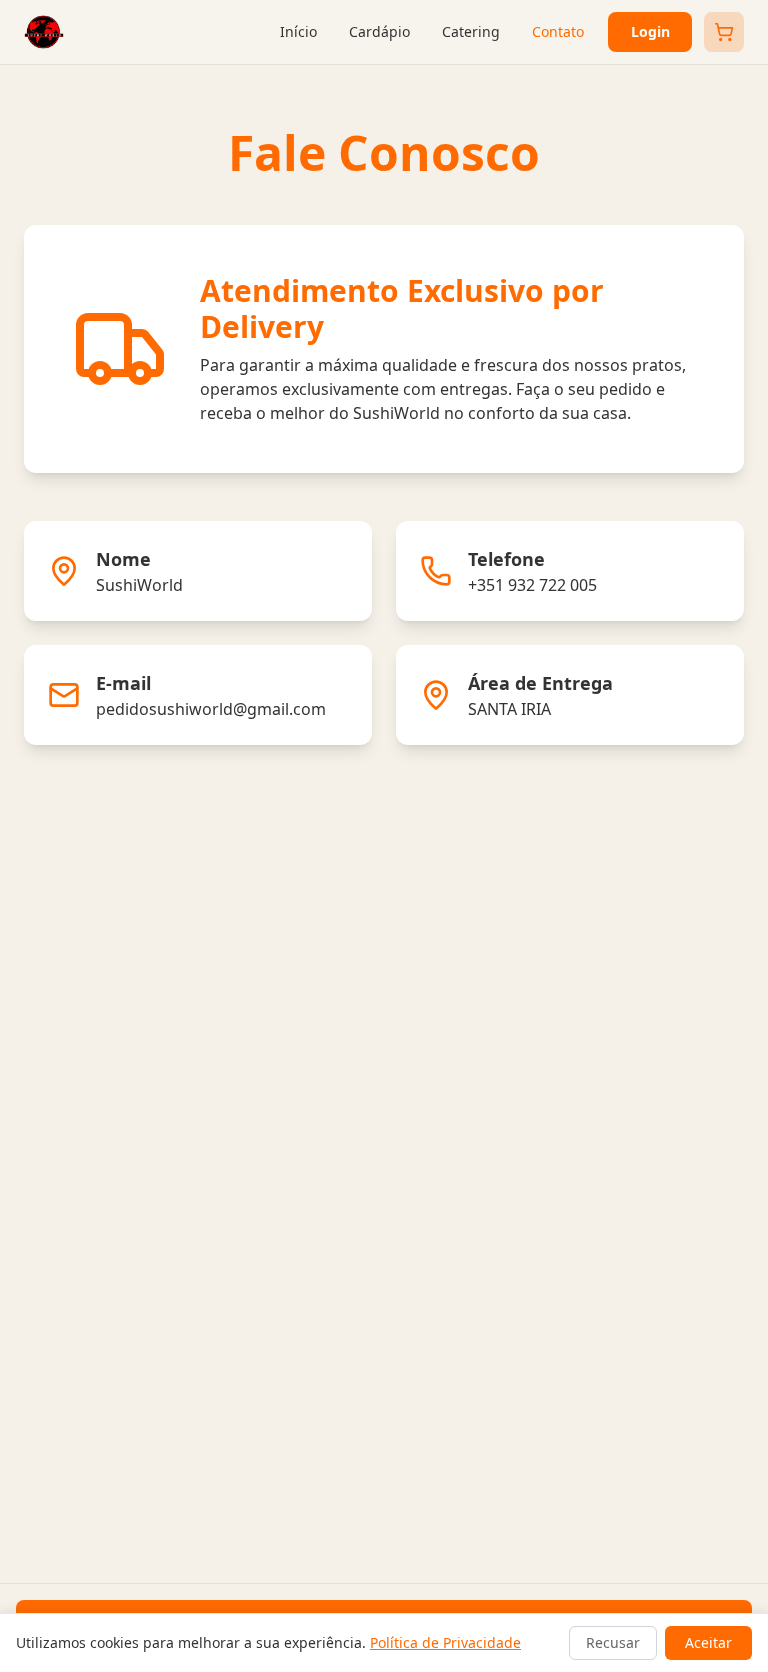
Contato (558, 31)
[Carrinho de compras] (724, 32)
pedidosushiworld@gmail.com (211, 709)
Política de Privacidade (445, 1642)
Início (298, 31)
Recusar (613, 1642)
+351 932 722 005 (532, 585)
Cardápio (379, 31)
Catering (471, 31)
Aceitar (708, 1642)
